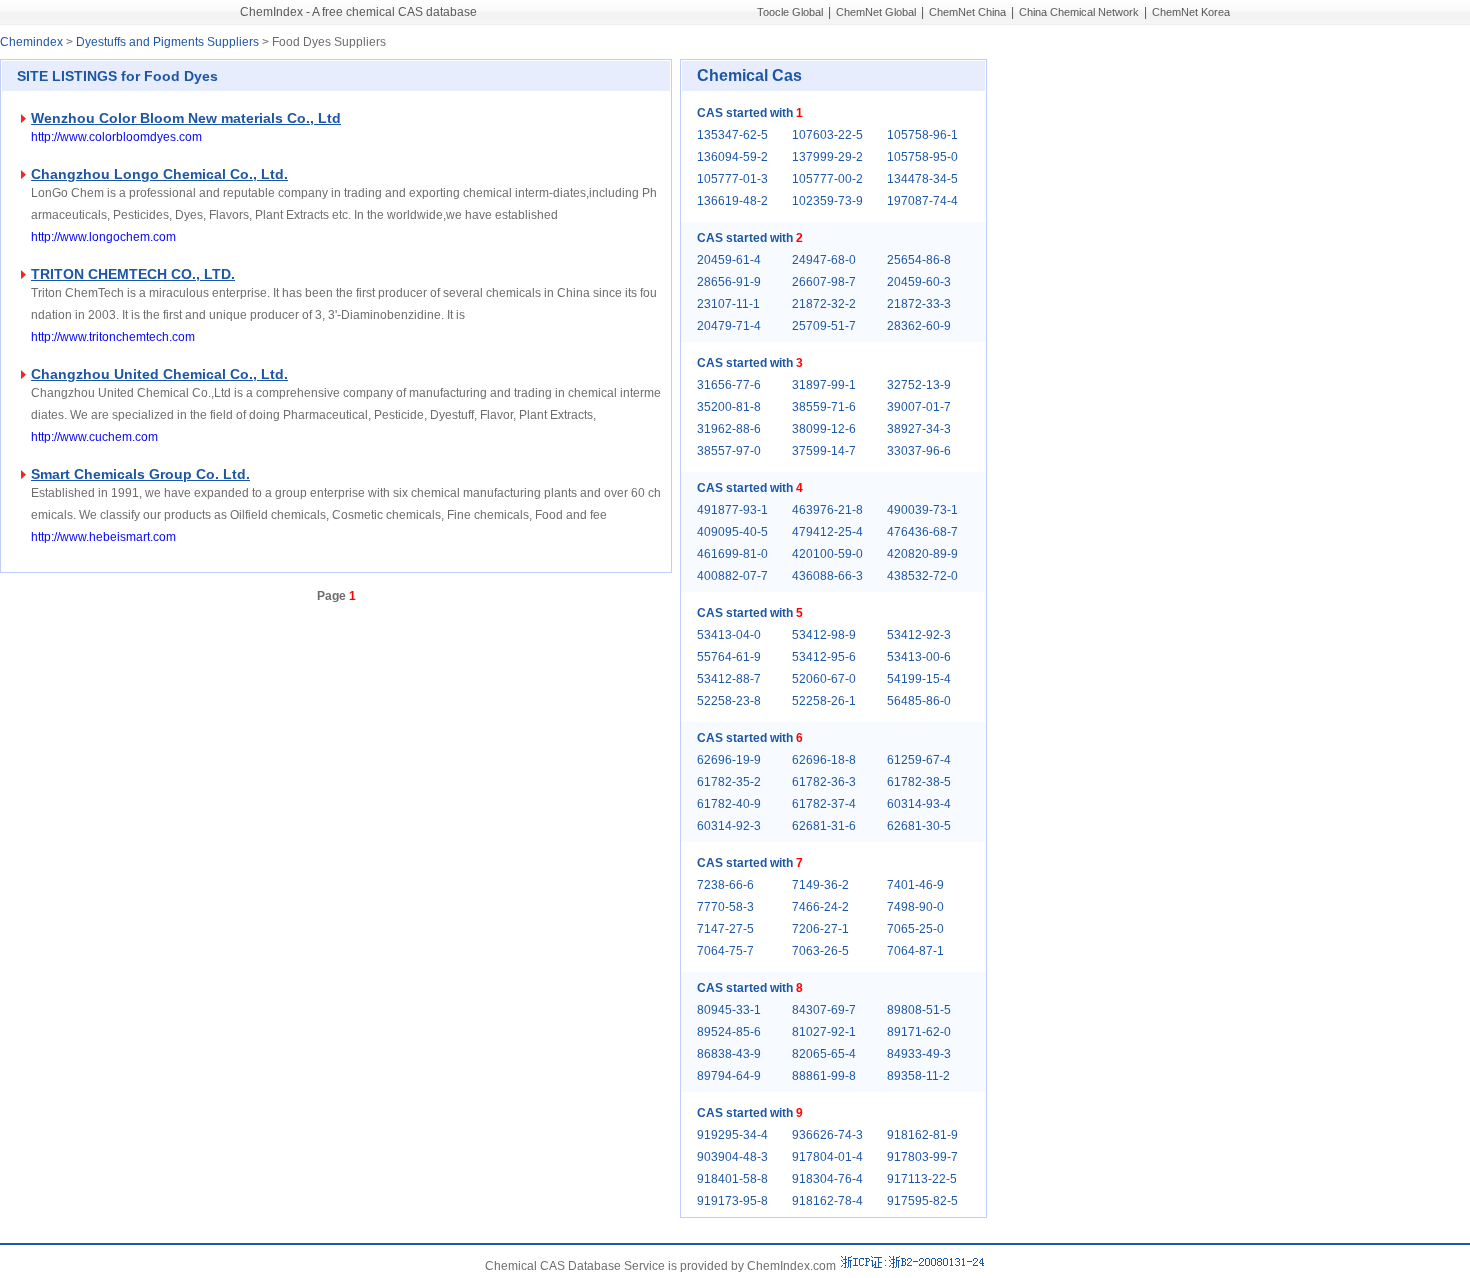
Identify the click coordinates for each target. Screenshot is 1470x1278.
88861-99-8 (824, 1076)
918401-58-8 (732, 1179)
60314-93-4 (919, 804)
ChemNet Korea (1191, 12)
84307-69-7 (824, 1010)
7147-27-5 (725, 929)
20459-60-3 (919, 282)
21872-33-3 (919, 304)
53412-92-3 (919, 635)
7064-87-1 (915, 951)
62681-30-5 (919, 826)
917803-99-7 (922, 1157)
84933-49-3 (919, 1054)
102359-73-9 (827, 201)
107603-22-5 (827, 135)
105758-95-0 (922, 157)
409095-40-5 (732, 532)
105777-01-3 (732, 179)
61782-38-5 (919, 782)
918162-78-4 (827, 1201)
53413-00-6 (919, 657)
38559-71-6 (824, 407)
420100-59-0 (827, 554)
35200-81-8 (729, 407)
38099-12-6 (824, 429)
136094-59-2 (732, 157)
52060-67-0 (824, 679)
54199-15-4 (919, 679)
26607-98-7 (824, 282)
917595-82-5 (922, 1201)
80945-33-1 (729, 1010)
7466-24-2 (820, 907)
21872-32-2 (824, 304)
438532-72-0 (922, 576)
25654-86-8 (919, 260)
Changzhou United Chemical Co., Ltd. (159, 374)
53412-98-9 (824, 635)
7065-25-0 (915, 929)
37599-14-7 (824, 451)
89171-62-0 (919, 1032)
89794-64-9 (729, 1076)
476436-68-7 (922, 532)
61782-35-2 (729, 782)
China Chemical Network (1079, 12)
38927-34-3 (919, 429)
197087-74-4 (922, 201)
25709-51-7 (824, 326)
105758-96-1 (922, 135)
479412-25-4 (827, 532)
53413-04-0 (729, 635)
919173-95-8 (732, 1201)
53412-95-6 (824, 657)
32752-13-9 (919, 385)
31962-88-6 (729, 429)
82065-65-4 (824, 1054)
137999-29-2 (827, 157)
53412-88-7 (729, 679)
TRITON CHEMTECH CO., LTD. (133, 274)
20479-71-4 (729, 326)
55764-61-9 (729, 657)
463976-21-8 (827, 510)
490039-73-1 (922, 510)
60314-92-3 (729, 826)
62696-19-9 (729, 760)
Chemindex (31, 42)
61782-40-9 (729, 804)
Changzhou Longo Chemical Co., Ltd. (159, 174)
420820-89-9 (922, 554)
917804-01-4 (827, 1157)
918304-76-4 (827, 1179)
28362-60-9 (919, 326)
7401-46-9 (915, 885)
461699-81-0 (732, 554)
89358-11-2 (918, 1076)
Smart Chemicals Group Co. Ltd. (140, 474)
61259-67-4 (919, 760)
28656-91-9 (729, 282)
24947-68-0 (824, 260)
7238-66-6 (725, 885)
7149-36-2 (820, 885)
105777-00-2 (827, 179)
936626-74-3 (827, 1135)
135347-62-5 (732, 135)
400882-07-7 (732, 576)
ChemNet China (967, 12)
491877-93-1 (732, 510)
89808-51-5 (919, 1010)
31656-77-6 (729, 385)
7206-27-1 (820, 929)
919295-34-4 (732, 1135)
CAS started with (750, 113)
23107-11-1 (728, 304)
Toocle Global (790, 12)
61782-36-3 (824, 782)
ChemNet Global (876, 12)
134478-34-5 (922, 179)
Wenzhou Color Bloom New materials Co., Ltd (186, 118)
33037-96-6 (919, 451)
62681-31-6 (824, 826)
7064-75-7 (725, 951)
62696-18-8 (824, 760)
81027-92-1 (824, 1032)
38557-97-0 (729, 451)
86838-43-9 (729, 1054)
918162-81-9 (922, 1135)
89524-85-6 (729, 1032)
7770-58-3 (725, 907)
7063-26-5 (820, 951)
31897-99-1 (824, 385)
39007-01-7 (919, 407)
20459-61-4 (729, 260)
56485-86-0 (919, 701)
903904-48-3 (732, 1157)
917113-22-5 (922, 1179)
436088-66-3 (827, 576)
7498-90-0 (915, 907)
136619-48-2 (732, 201)
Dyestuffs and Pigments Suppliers (167, 42)
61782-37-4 (824, 804)
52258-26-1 (824, 701)
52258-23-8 (729, 701)
